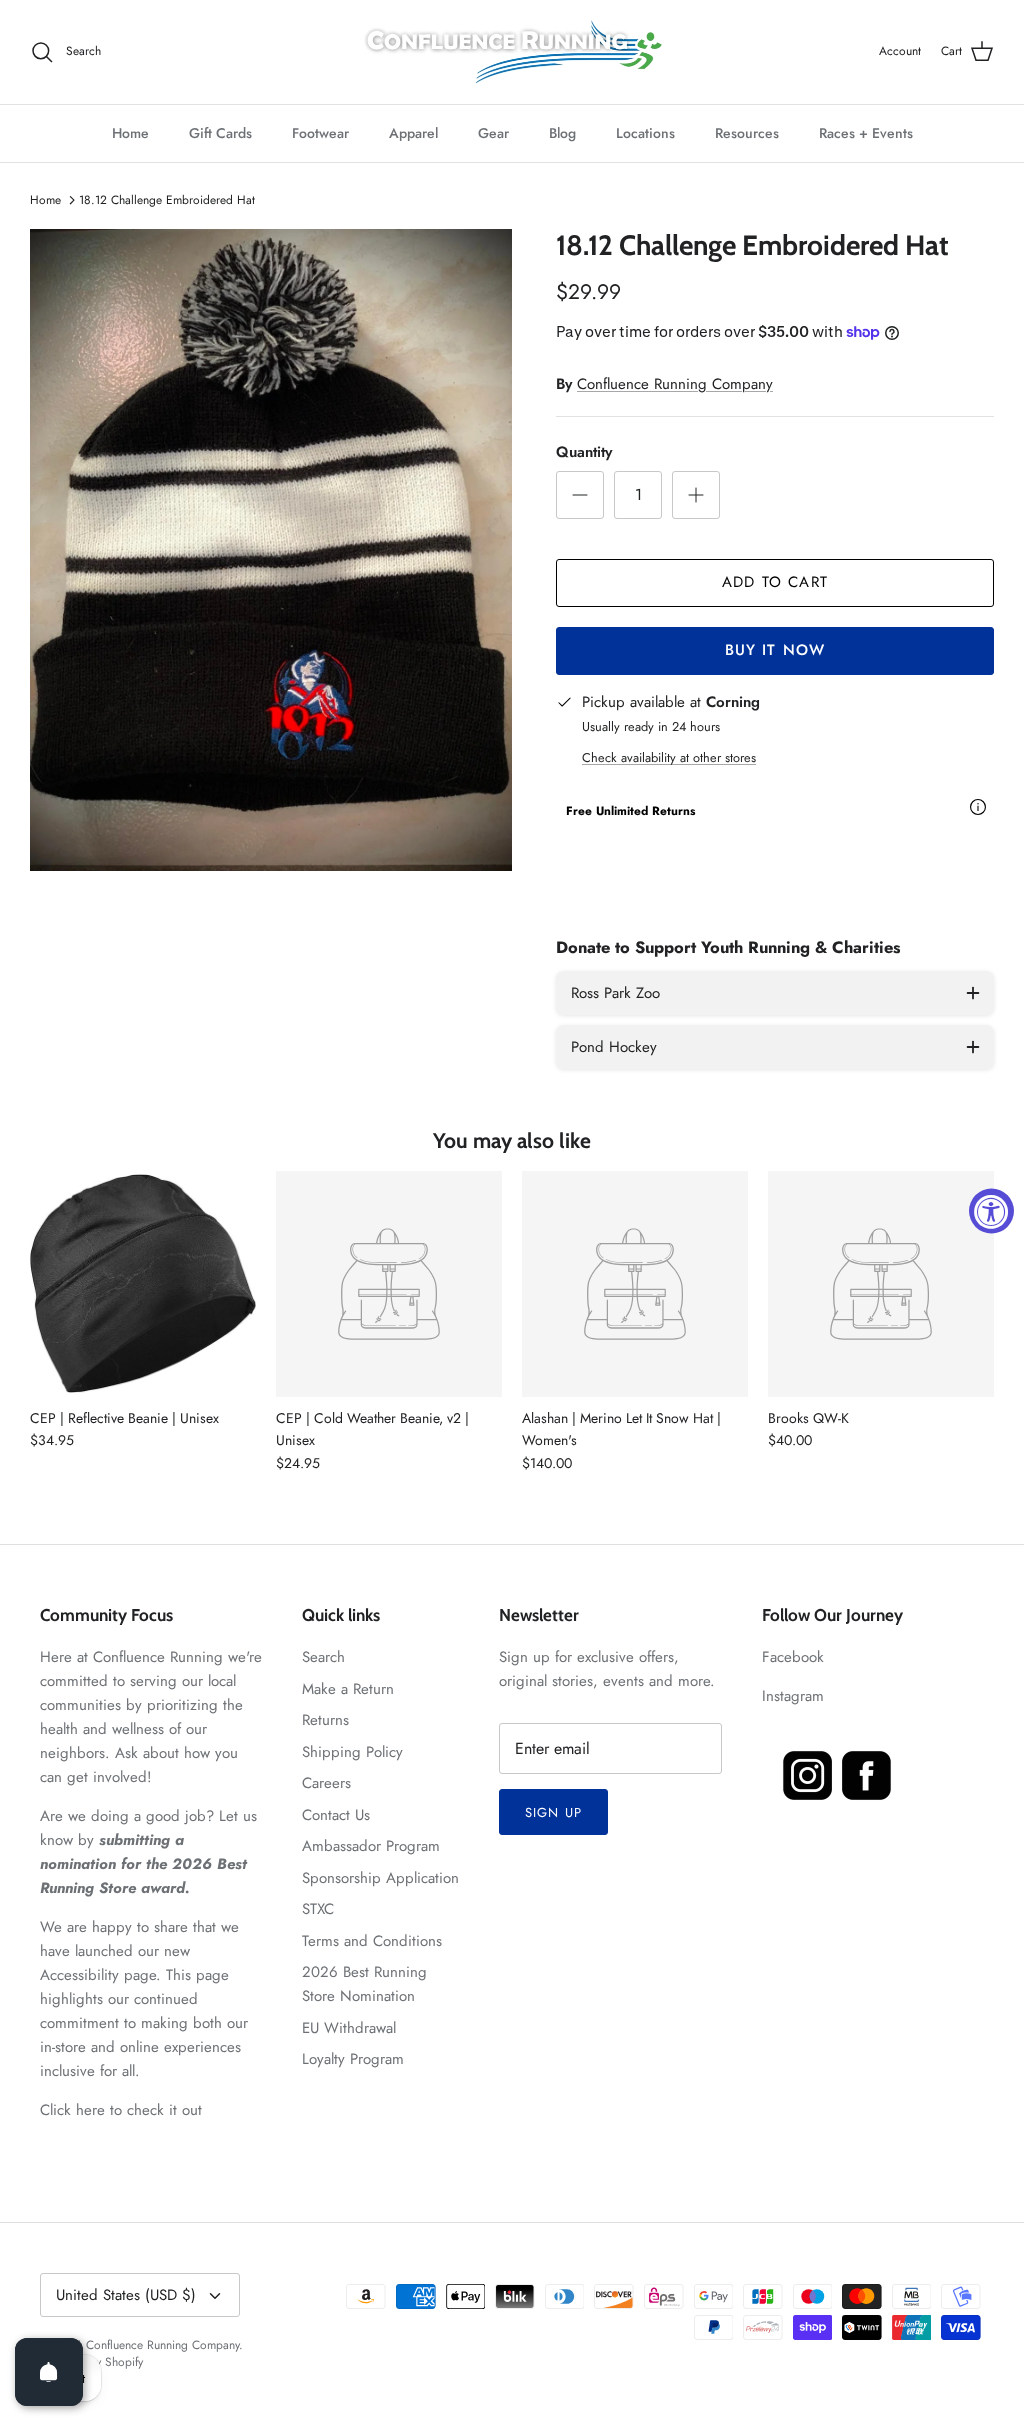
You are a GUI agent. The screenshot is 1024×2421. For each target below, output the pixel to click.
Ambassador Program (371, 1846)
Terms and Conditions (372, 1941)
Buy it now (775, 650)
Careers (326, 1783)
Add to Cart (775, 582)
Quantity (584, 452)
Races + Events (866, 133)
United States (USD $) (126, 2295)
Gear (493, 133)
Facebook (793, 1657)
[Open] (49, 2372)
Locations (645, 133)
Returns (325, 1720)
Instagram (793, 1696)
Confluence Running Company (675, 384)
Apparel (413, 133)
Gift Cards (220, 133)
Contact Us (336, 1815)
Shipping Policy (352, 1752)
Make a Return (348, 1689)
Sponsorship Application (380, 1878)
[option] (271, 550)
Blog (562, 133)
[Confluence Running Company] (512, 52)
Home (130, 133)
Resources (747, 133)
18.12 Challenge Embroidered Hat (167, 200)
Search (323, 1657)
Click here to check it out (121, 2110)
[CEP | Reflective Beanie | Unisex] (143, 1284)
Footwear (320, 133)
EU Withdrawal (349, 2028)
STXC (318, 1909)
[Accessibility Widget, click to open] (991, 1210)
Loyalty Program (353, 2059)
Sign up (553, 1812)
